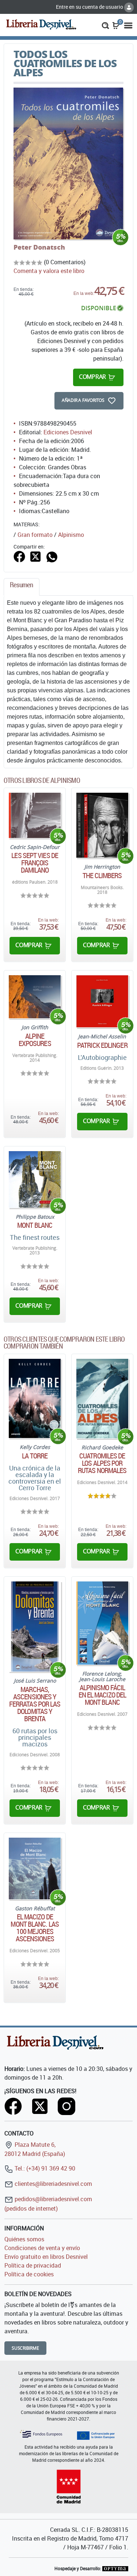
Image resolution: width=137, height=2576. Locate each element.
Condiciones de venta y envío (42, 2248)
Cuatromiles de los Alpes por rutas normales (102, 1463)
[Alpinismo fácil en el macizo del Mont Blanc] (102, 1623)
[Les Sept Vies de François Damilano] (35, 815)
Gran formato (35, 535)
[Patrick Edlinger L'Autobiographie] (102, 1001)
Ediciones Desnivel (68, 432)
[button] (105, 25)
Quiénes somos (24, 2239)
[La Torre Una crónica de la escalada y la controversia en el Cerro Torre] (35, 1399)
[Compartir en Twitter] (35, 556)
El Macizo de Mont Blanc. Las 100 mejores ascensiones (35, 1928)
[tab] (22, 587)
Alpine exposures (35, 1040)
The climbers (102, 876)
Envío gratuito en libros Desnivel (46, 2257)
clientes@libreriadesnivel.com (53, 2184)
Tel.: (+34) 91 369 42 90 (44, 2168)
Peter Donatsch (39, 247)
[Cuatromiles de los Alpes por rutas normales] (102, 1399)
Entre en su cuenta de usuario (90, 7)
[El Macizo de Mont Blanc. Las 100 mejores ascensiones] (35, 1868)
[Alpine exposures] (35, 997)
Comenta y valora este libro (49, 271)
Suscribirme (25, 2348)
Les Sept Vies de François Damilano (35, 863)
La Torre (35, 1456)
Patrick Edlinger (102, 1045)
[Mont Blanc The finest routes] (35, 1179)
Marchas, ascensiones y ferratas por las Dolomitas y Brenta (35, 1704)
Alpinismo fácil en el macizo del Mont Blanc (102, 1695)
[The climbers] (102, 825)
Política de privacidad (33, 2265)
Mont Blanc (35, 1225)
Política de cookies (29, 2274)
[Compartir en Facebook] (19, 556)
